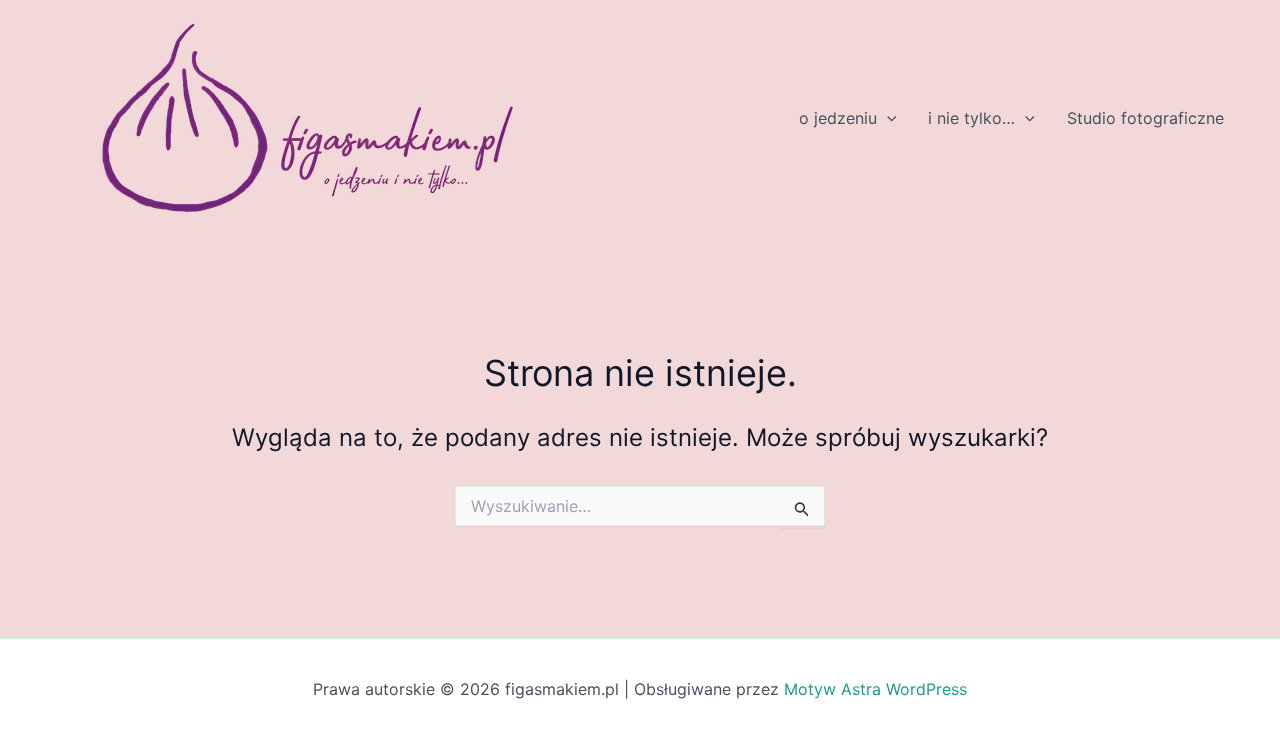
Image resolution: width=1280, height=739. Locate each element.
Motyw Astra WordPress (875, 689)
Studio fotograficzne (1145, 118)
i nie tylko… (971, 118)
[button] (887, 118)
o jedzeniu (838, 118)
